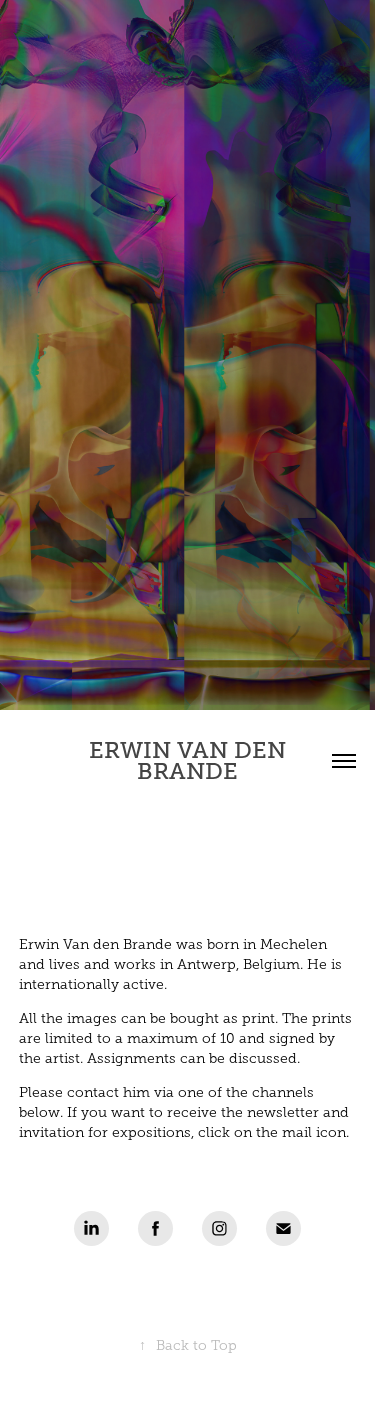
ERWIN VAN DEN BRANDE (190, 760)
